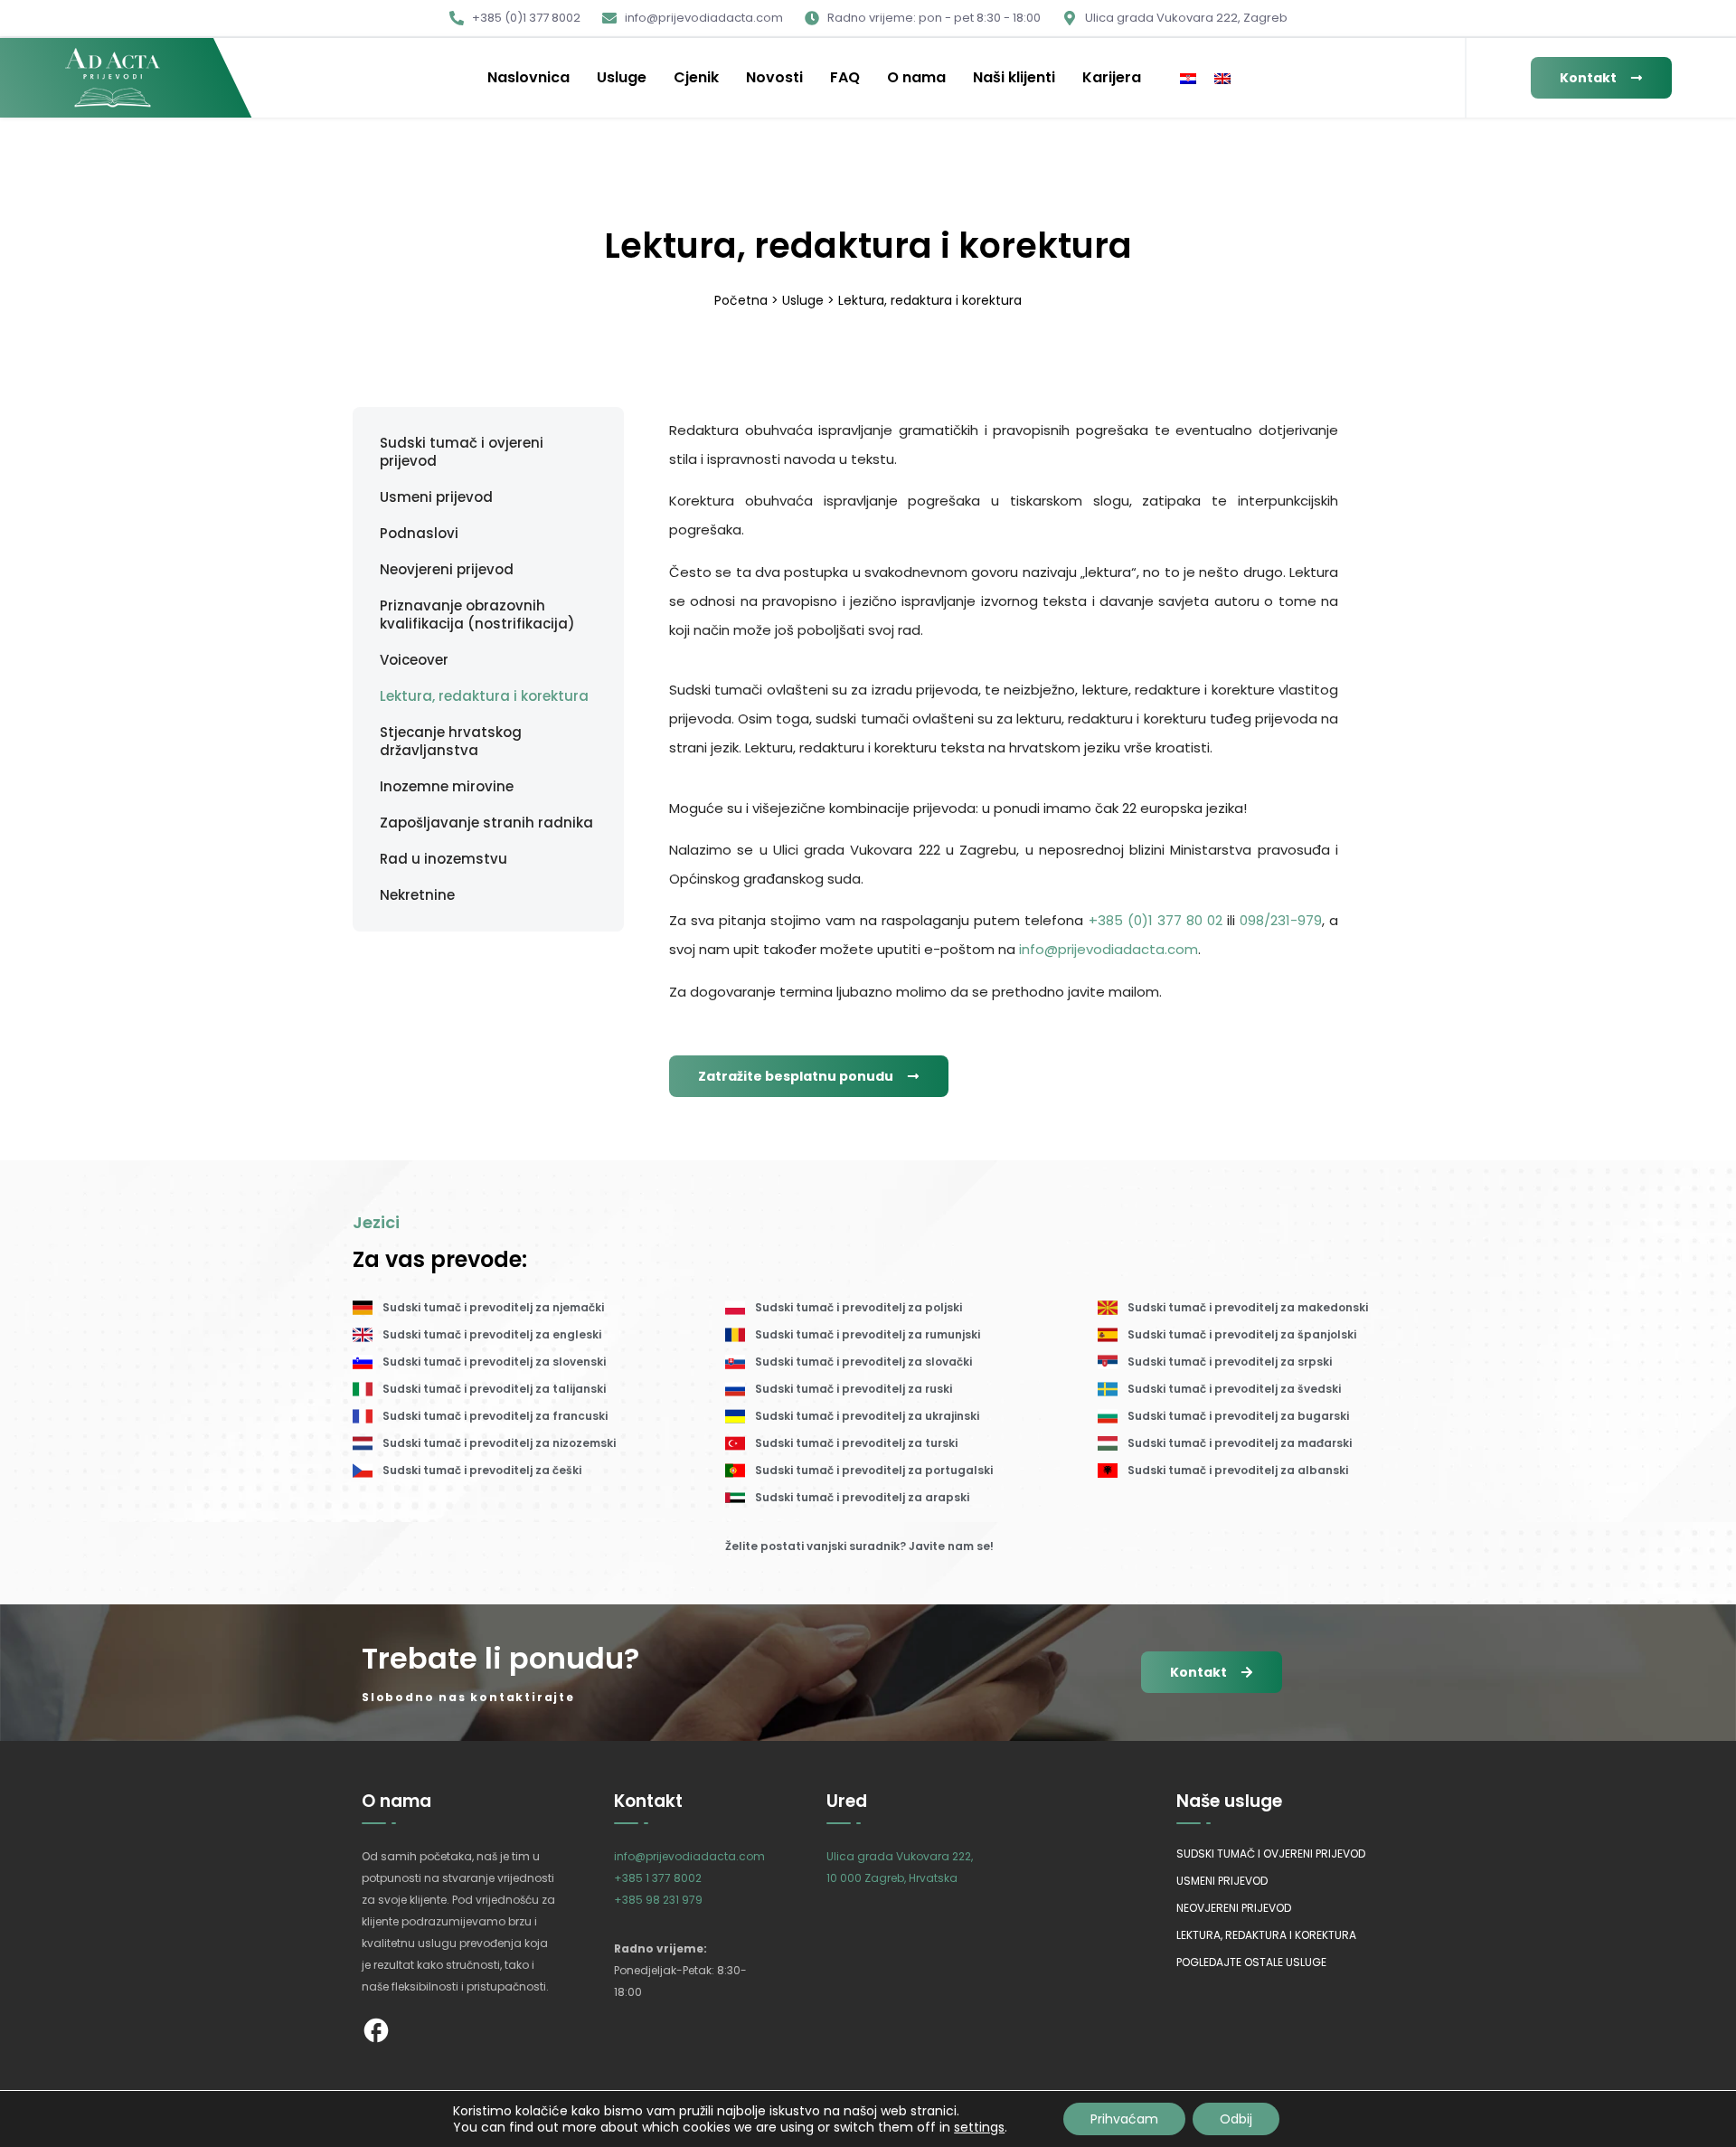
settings (979, 2127)
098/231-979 (1281, 920)
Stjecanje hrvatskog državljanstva (451, 742)
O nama (916, 77)
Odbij (1236, 2119)
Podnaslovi (419, 534)
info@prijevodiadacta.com (1109, 949)
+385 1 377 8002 (658, 1878)
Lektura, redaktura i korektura (484, 696)
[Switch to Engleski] (1222, 78)
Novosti (774, 77)
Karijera (1112, 77)
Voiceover (414, 660)
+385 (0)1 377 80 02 (1156, 920)
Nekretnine (417, 895)
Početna (741, 300)
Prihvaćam (1124, 2119)
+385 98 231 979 (658, 1900)
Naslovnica (528, 77)
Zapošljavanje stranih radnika (486, 823)
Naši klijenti (1014, 77)
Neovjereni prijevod (447, 570)
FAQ (845, 77)
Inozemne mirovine (447, 787)
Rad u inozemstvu (443, 859)
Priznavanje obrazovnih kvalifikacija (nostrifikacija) (477, 615)
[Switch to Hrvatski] (1188, 78)
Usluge (622, 77)
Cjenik (696, 77)
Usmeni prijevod (436, 497)
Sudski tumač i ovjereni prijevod (462, 452)
